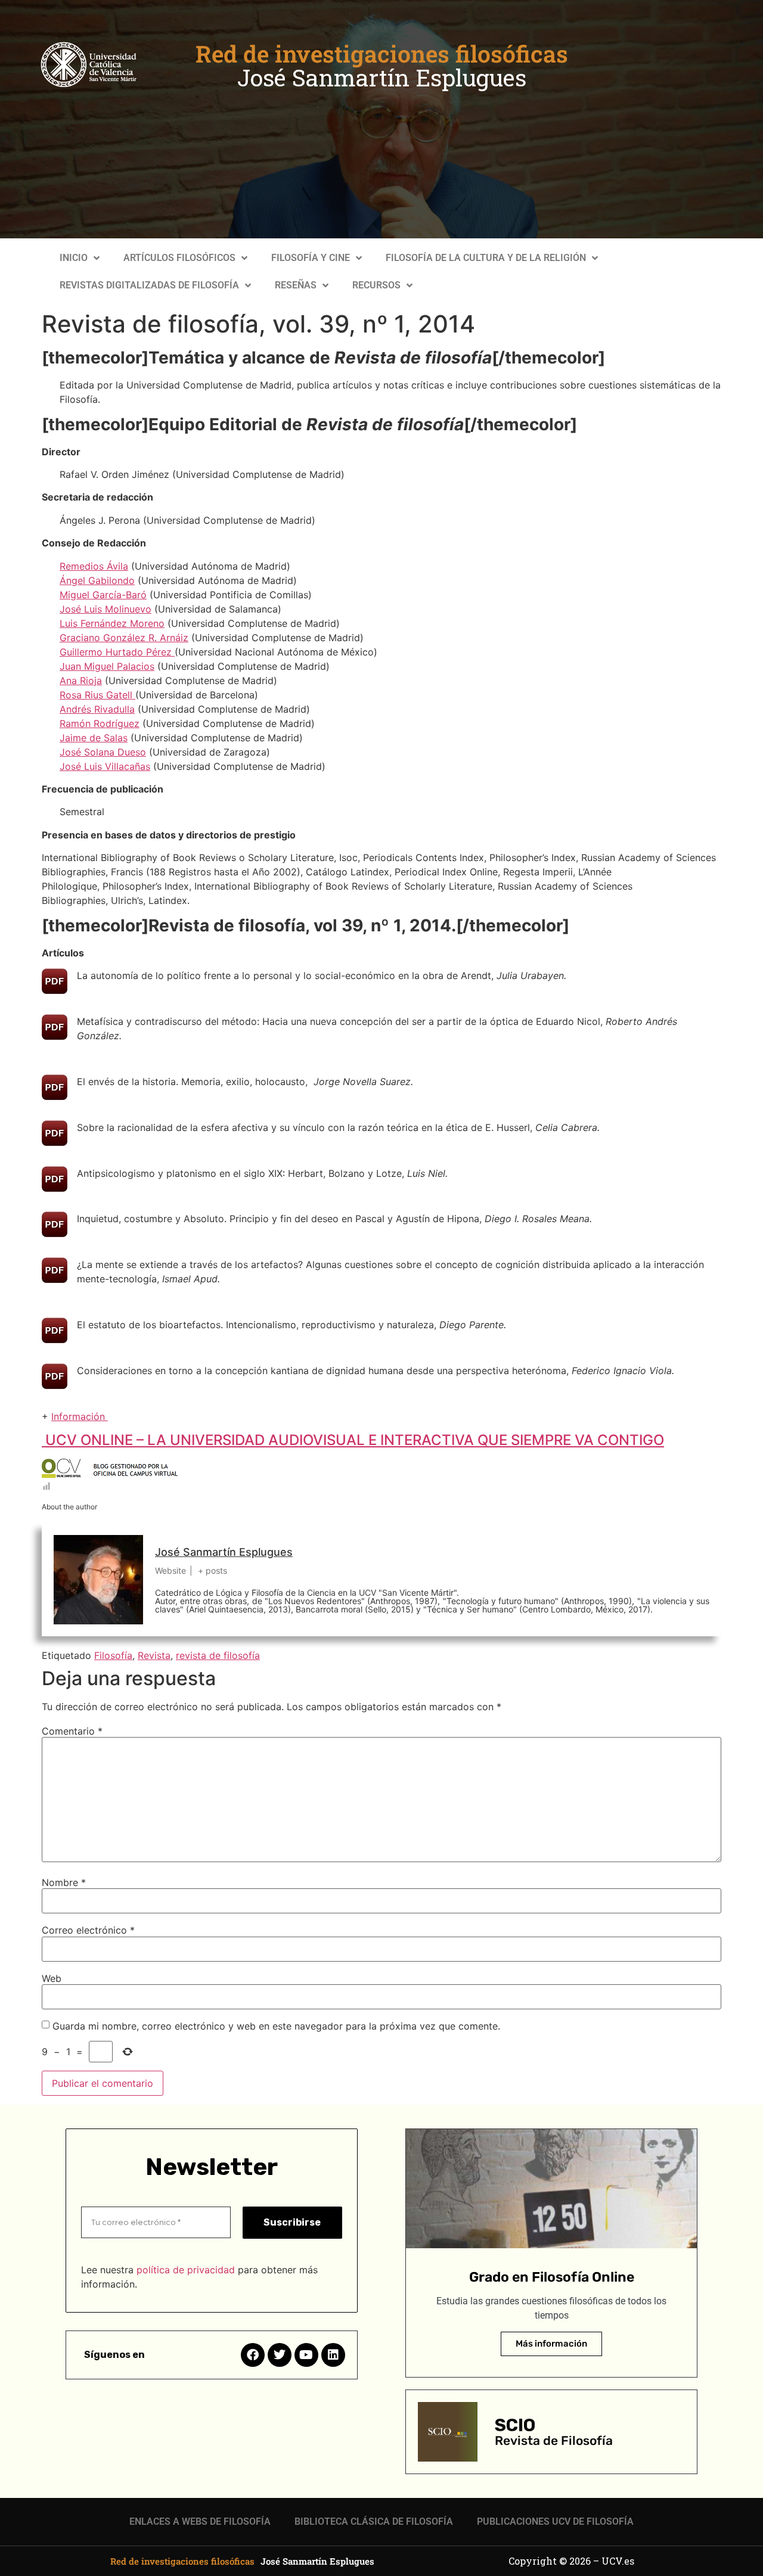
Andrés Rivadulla (97, 709)
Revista (154, 1655)
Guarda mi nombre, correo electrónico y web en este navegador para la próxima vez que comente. (276, 2026)
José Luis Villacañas (105, 766)
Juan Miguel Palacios (107, 666)
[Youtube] (306, 2355)
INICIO (74, 258)
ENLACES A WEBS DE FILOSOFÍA (200, 2521)
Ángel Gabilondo (97, 580)
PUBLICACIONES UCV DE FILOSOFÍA (555, 2521)
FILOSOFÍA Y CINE (311, 258)
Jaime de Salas (94, 738)
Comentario (72, 1731)
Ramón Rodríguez (100, 723)
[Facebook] (253, 2355)
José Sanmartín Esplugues (382, 77)
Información (80, 1416)
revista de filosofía (218, 1655)
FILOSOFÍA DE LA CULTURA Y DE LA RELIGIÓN (486, 258)
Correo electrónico (88, 1930)
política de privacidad (186, 2270)
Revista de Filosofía (554, 2440)
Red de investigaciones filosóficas (382, 54)
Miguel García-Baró (103, 595)
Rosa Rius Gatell (97, 695)
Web (52, 1978)
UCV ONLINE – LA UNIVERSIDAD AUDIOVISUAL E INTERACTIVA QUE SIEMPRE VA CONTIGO (353, 1440)
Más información (551, 2344)
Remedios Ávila (94, 566)
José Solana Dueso (103, 752)
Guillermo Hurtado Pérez (117, 652)
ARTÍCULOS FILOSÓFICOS (179, 258)
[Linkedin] (333, 2355)
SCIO (515, 2425)
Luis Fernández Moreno (112, 623)
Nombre (64, 1882)
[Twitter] (280, 2355)
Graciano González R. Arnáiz (124, 638)
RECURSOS (376, 285)
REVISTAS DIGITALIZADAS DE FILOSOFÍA (149, 285)
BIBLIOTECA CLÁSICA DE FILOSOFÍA (374, 2521)
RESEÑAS (296, 285)
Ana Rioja (81, 680)
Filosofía (113, 1655)
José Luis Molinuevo (106, 609)
